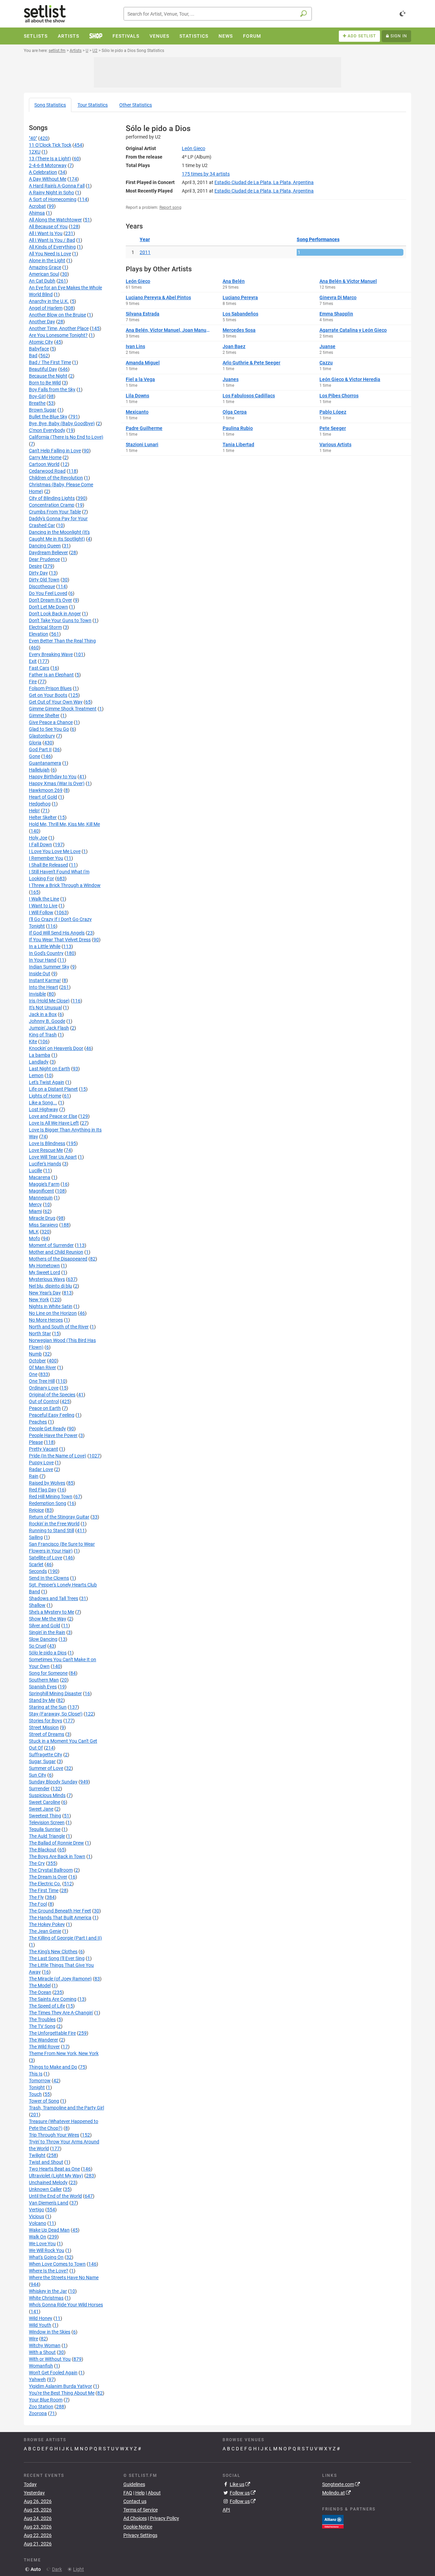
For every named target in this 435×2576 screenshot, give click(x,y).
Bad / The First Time (50, 362)
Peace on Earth (45, 1408)
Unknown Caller (45, 2189)
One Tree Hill (42, 1381)
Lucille (36, 1171)
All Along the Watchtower (55, 220)
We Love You (42, 2244)
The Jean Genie (45, 1931)
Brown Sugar (43, 410)
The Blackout (43, 1850)
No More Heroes (46, 1320)
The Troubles (42, 2019)
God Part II (40, 749)
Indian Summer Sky (49, 967)
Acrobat (37, 206)
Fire (33, 682)
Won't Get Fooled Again (53, 2373)
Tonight (37, 2087)
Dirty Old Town (44, 580)
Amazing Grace (45, 267)
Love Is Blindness (47, 1143)
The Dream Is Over (48, 1877)
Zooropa (38, 2413)
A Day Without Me (48, 179)
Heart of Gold (43, 797)
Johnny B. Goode (47, 1021)
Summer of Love (46, 1768)
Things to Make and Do (53, 2067)
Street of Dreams (47, 1734)
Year (145, 239)
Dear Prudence (44, 559)
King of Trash (43, 1035)
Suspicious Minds (47, 1795)
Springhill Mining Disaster (55, 1693)
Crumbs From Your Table (55, 512)
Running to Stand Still (51, 1530)
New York (39, 1300)
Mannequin (41, 1198)
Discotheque (42, 586)
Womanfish (41, 2366)
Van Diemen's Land (49, 2203)
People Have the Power (53, 1435)
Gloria (35, 743)
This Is (36, 2074)
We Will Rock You (47, 2250)
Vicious (37, 2216)
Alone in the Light (47, 260)
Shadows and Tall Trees (54, 1598)
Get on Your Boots (48, 695)
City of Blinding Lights (52, 498)
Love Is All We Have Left (54, 1123)
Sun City (38, 1775)
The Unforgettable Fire (52, 2033)
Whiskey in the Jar (48, 2291)
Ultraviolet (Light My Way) (56, 2176)
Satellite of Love (46, 1558)
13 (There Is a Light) (50, 159)
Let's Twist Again (47, 1082)
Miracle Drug (42, 1218)
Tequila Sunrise (45, 1829)
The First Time (44, 1890)
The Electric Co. (45, 1884)
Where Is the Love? (49, 2271)
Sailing (36, 1537)
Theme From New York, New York (64, 2053)
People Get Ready (47, 1429)
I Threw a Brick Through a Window (65, 885)
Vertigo (37, 2210)
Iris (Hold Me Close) (49, 1001)
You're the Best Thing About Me (62, 2393)
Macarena (40, 1177)
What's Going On (46, 2257)
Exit (33, 661)
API (226, 2510)
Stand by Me (42, 1700)
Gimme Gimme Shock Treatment (63, 709)
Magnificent (41, 1191)
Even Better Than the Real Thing (62, 641)
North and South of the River (59, 1327)
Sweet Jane (41, 1809)
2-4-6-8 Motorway (48, 165)
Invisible (37, 994)
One (33, 1374)
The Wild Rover (44, 2047)
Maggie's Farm (44, 1184)
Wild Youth (40, 2325)
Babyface (39, 349)
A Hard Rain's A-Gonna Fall (57, 186)
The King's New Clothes (53, 1952)
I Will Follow (41, 912)
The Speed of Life (47, 2006)
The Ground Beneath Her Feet (60, 1911)
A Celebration (43, 172)
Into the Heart (43, 987)
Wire (33, 2339)
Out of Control (44, 1401)
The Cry (37, 1863)
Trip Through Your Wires (54, 2135)
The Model (40, 1985)
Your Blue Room (46, 2400)
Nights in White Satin (51, 1306)
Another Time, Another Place (59, 328)
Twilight (37, 2155)
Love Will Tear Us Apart (53, 1157)
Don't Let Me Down (48, 607)
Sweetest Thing (45, 1816)
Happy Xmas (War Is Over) (57, 783)
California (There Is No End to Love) (66, 437)
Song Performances (318, 239)
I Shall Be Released (48, 865)
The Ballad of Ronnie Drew (56, 1843)
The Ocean (40, 1992)
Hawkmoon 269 (46, 790)
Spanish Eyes (43, 1687)
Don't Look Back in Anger (55, 614)
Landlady (39, 1062)
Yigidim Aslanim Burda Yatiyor (60, 2386)
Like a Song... (43, 1103)
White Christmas (46, 2298)
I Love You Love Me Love (55, 851)
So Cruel (38, 1646)
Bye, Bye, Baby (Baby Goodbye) (62, 423)
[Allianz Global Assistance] (333, 2521)
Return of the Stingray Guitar (59, 1517)
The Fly (36, 1897)
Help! (34, 811)
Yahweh (37, 2379)
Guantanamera (45, 763)
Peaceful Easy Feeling (52, 1415)
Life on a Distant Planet (53, 1089)
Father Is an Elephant (51, 675)
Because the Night (48, 376)
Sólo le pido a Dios (48, 1653)
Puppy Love (41, 1463)
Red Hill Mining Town (51, 1496)
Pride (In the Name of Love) (58, 1456)
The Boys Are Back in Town (57, 1856)
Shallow (37, 1605)
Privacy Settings (140, 2535)
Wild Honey (41, 2318)
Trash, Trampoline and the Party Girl (66, 2108)
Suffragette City (46, 1755)
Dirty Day (38, 573)
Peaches (38, 1422)
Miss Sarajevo (43, 1225)
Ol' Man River (42, 1367)
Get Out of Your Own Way (56, 702)
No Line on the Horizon (53, 1313)
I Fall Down (40, 845)
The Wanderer (43, 2040)
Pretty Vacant (43, 1449)
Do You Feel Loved (48, 593)
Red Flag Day (43, 1490)
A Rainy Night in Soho (51, 193)
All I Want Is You (46, 233)
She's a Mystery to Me (51, 1612)
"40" (33, 138)
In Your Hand (43, 960)
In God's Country (46, 953)
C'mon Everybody (47, 430)
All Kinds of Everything (52, 247)
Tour (93, 105)
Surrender (39, 1789)
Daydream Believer (48, 552)
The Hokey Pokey (47, 1924)
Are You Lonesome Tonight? (58, 335)
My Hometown (44, 1266)
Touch (35, 2094)
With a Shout (42, 2352)
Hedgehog (40, 804)
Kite (33, 1041)
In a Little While (45, 946)
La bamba (40, 1055)
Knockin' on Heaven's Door (56, 1048)
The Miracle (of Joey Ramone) (60, 1979)
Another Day (42, 322)
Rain (34, 1476)
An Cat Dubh (42, 281)
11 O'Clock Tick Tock (50, 145)
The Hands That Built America (60, 1918)
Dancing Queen (45, 546)
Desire (35, 566)
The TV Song (42, 2026)
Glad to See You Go (49, 729)
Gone (34, 756)
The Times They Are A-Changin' (61, 2013)
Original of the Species (52, 1395)
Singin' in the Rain (47, 1632)
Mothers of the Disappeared (58, 1259)
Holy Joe (38, 838)
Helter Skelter (43, 817)
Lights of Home (45, 1096)
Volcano (38, 2223)
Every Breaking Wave (51, 654)
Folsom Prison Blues (50, 688)
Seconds (38, 1571)
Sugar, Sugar (42, 1761)
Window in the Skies (50, 2332)
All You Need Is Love (50, 254)
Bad (33, 356)
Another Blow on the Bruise (57, 315)
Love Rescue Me (46, 1150)
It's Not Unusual (45, 1008)
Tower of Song (44, 2101)
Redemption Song (48, 1503)
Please (36, 1442)
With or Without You (50, 2359)
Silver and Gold (45, 1626)
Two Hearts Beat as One (54, 2169)
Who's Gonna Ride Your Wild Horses (66, 2305)
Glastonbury (42, 736)
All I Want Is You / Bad (52, 240)
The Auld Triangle (47, 1836)
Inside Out (40, 974)
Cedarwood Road (47, 471)
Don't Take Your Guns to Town (60, 620)
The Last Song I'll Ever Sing (57, 1958)
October (37, 1361)
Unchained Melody (48, 2182)
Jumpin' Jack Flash (49, 1028)
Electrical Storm (45, 627)
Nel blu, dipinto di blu (50, 1286)
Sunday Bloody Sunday (53, 1782)
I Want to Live (43, 906)
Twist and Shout (46, 2162)
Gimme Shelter (44, 715)
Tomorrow (40, 2081)
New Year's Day (45, 1293)
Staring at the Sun (48, 1707)
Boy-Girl (37, 396)
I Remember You (46, 858)
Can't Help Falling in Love (55, 451)
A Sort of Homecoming (53, 199)
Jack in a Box (43, 1014)
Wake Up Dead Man (49, 2230)
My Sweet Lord (45, 1272)
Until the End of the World (55, 2196)
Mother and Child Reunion (56, 1252)
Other (136, 105)
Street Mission (44, 1727)
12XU (35, 152)
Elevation (39, 634)
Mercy (35, 1204)
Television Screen (47, 1822)
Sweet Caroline (45, 1802)
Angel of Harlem (46, 308)
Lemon (36, 1075)
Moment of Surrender (51, 1245)
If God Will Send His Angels (57, 933)
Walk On (38, 2237)
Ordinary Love (44, 1388)
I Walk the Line (44, 899)
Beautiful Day (43, 369)
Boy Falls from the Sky (52, 389)
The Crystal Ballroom (51, 1870)
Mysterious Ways (47, 1279)
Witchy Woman (45, 2345)
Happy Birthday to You (53, 777)
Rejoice (36, 1510)
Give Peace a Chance (51, 722)
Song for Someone (48, 1673)
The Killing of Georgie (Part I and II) (65, 1938)
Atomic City (41, 342)
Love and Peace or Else (53, 1116)
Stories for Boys (46, 1721)
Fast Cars (39, 668)
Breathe (37, 403)
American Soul (44, 274)
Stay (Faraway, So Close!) (56, 1714)
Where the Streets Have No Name (64, 2278)
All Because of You (48, 226)
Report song (170, 207)
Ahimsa (37, 213)
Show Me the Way (48, 1619)
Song (50, 105)
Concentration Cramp (52, 505)
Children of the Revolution (56, 478)
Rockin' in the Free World (54, 1524)
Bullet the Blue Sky (48, 417)
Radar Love (41, 1469)
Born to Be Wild (45, 383)
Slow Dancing (43, 1639)
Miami (35, 1211)
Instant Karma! (45, 980)
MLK (34, 1232)
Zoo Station (41, 2407)
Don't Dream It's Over (50, 600)
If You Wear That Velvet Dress (60, 940)
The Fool (38, 1904)
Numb (35, 1354)
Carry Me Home (45, 457)
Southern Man (44, 1680)
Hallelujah (39, 770)
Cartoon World (44, 464)
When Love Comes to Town (57, 2264)
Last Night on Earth (49, 1069)
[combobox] (218, 14)
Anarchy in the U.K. (49, 301)
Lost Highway (43, 1109)
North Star (40, 1334)
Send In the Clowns (49, 1578)
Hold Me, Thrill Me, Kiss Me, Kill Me (64, 824)
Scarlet (36, 1564)
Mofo (34, 1238)
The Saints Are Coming (53, 1999)
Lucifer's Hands (45, 1164)
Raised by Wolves (47, 1483)
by (206, 174)
